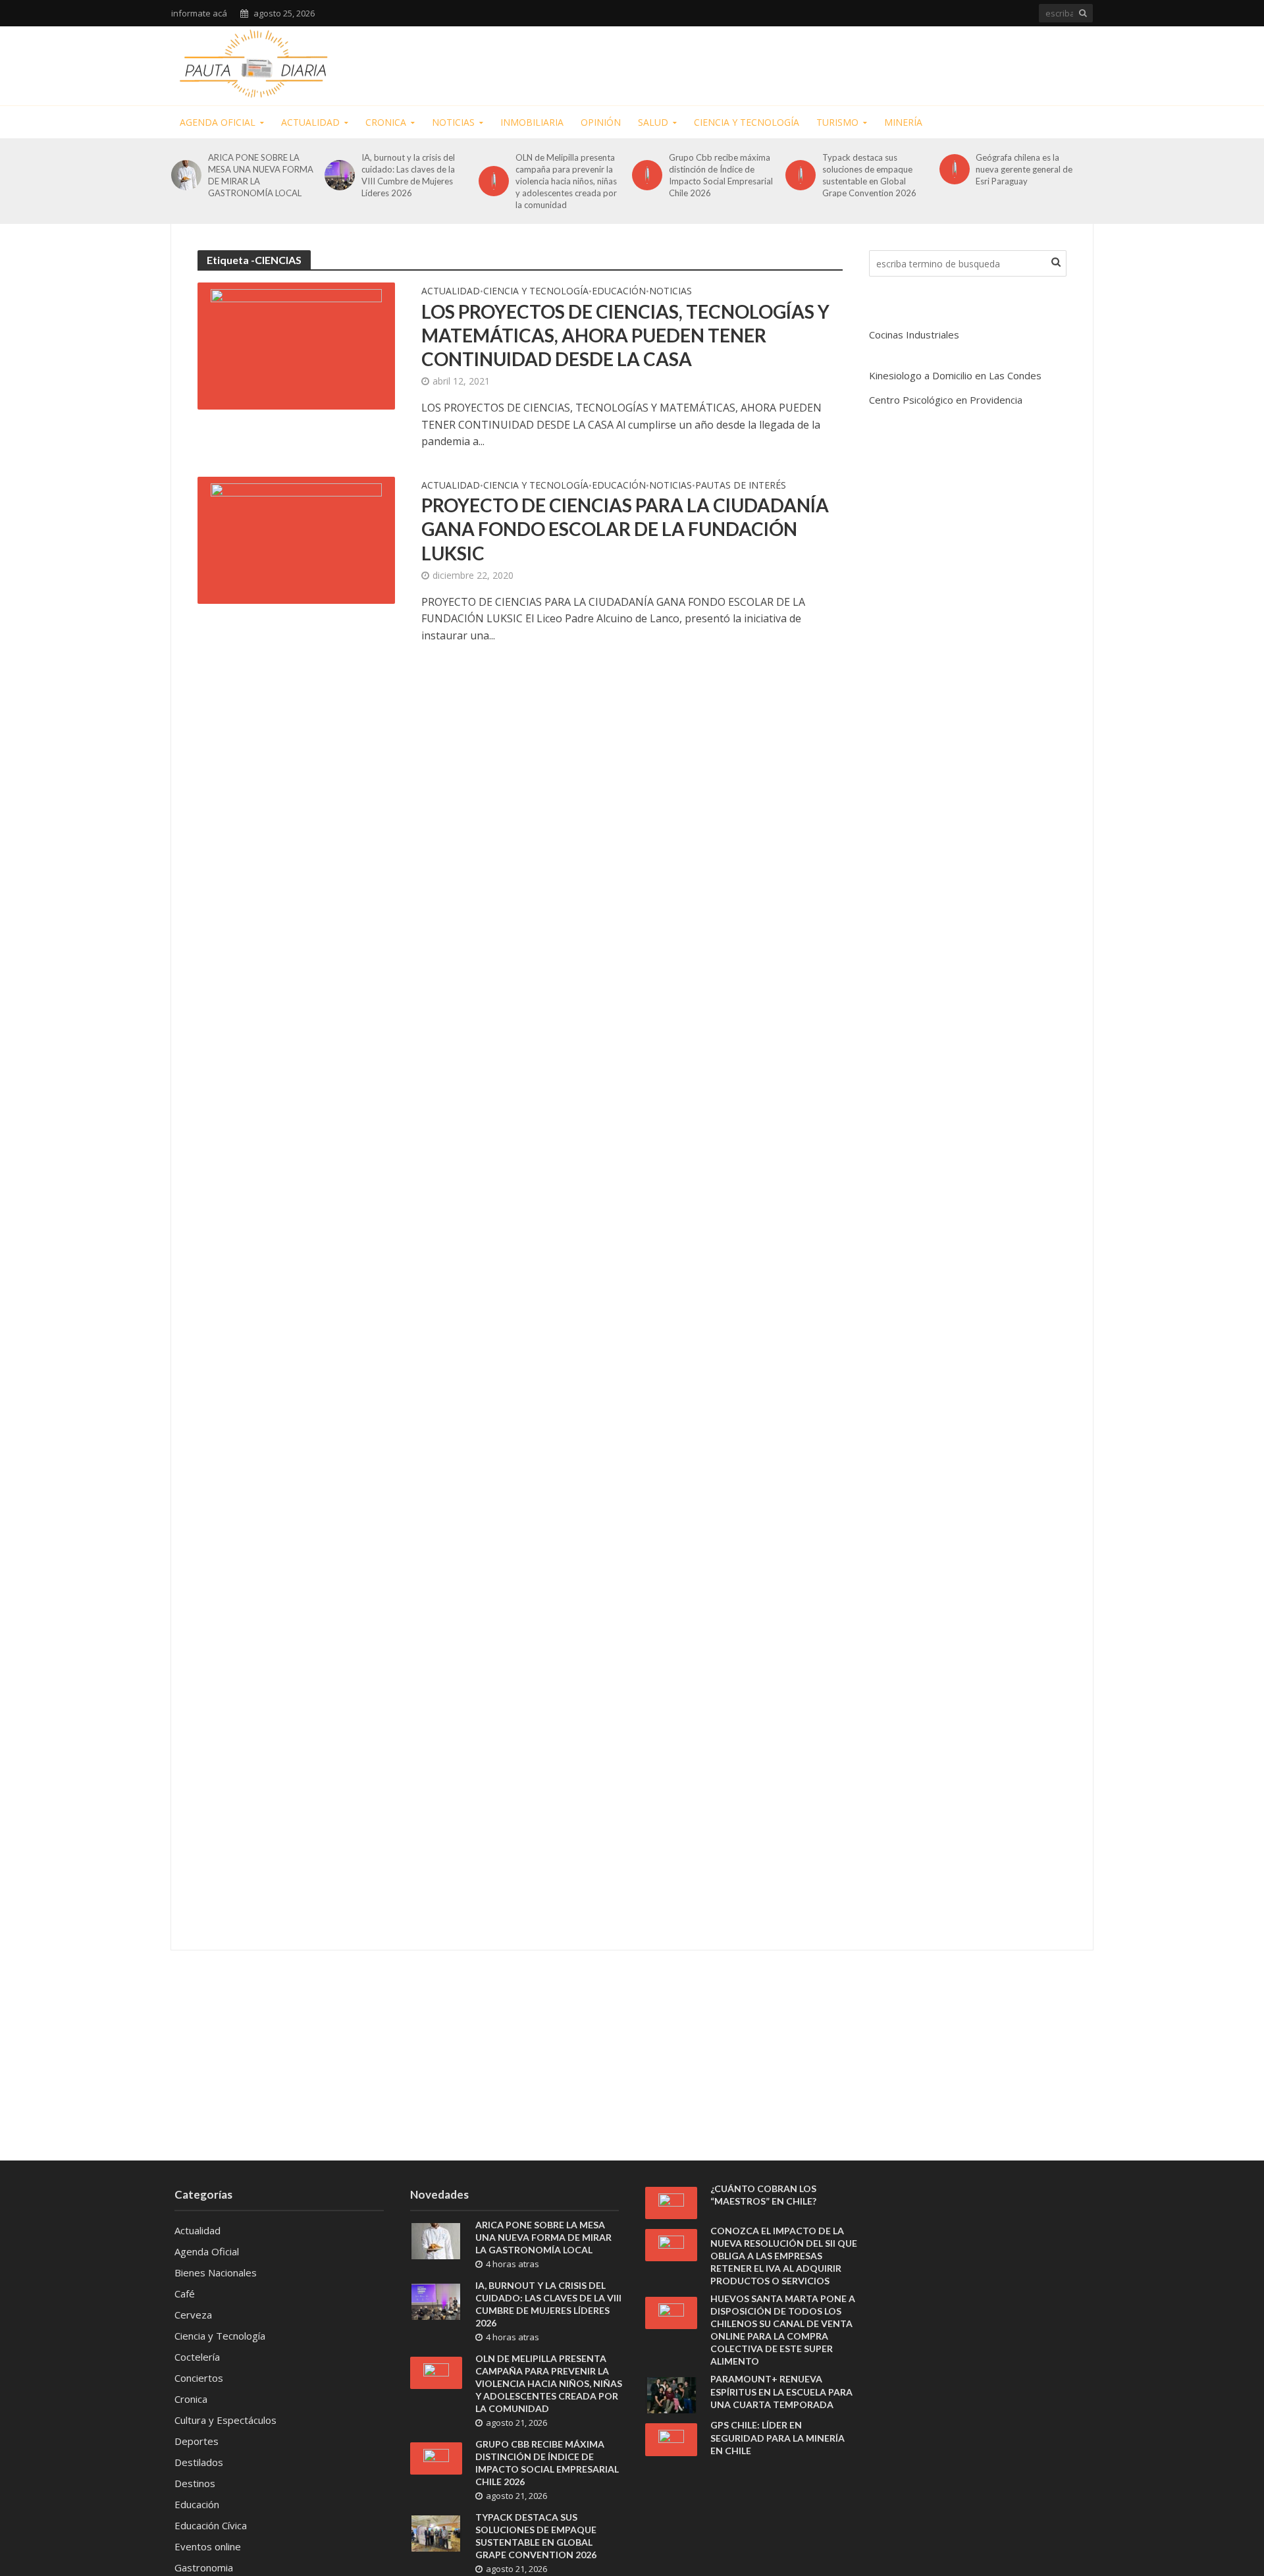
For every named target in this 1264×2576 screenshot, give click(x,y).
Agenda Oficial (218, 122)
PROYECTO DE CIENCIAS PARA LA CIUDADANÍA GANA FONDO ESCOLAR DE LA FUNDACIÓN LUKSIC (625, 529)
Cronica (386, 122)
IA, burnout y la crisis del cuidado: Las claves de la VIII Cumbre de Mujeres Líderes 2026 (408, 175)
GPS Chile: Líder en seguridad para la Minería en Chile (777, 2437)
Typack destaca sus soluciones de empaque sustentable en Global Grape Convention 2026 (869, 175)
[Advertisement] (853, 63)
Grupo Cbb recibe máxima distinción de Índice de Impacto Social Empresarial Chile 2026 (721, 175)
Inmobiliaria (532, 122)
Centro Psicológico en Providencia (946, 400)
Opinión (601, 122)
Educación (619, 292)
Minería (903, 122)
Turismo (837, 122)
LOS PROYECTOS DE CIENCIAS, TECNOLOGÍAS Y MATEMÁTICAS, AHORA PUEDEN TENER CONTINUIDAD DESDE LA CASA (625, 335)
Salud (653, 122)
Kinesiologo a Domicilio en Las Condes (955, 375)
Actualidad (310, 122)
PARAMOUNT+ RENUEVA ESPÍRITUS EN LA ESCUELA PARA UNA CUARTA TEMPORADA (781, 2391)
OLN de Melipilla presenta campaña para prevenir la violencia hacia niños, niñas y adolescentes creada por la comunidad (566, 181)
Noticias (453, 122)
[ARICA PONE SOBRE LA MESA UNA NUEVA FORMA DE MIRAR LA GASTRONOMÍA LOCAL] (186, 175)
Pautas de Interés (741, 486)
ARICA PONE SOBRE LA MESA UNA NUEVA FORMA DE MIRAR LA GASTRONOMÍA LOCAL (261, 175)
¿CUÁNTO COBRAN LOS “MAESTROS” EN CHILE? (763, 2195)
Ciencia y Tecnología (747, 122)
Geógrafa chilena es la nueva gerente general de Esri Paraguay (1024, 169)
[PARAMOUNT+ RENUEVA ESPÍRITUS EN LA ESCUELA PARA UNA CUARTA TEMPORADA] (671, 2394)
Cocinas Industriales (914, 335)
